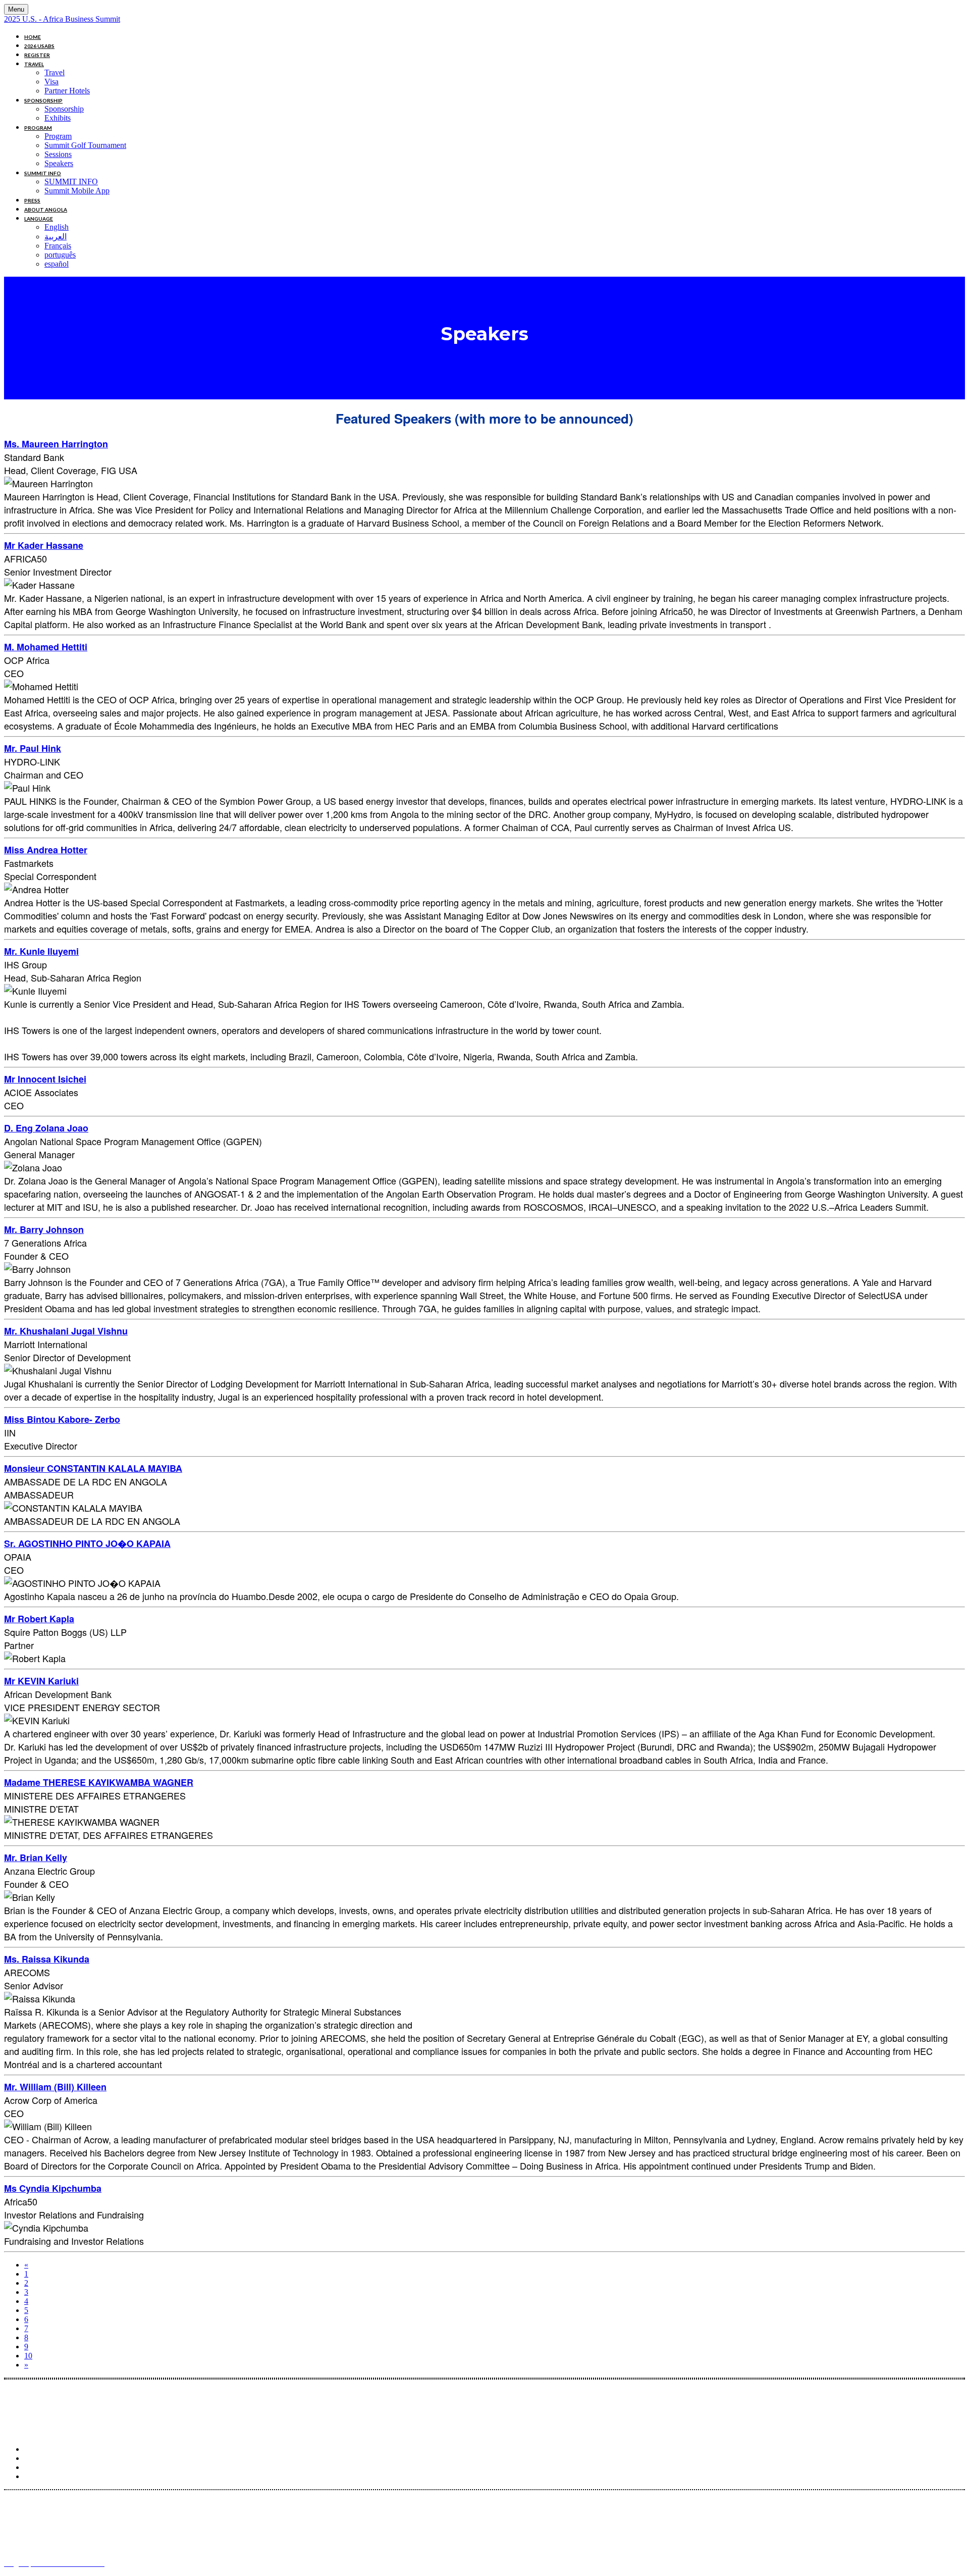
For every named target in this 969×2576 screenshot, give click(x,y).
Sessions (58, 154)
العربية (56, 237)
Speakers (59, 163)
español (57, 264)
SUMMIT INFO (43, 173)
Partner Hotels (67, 91)
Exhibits (58, 118)
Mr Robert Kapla (39, 1619)
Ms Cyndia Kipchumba (53, 2188)
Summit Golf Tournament (85, 145)
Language (39, 219)
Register (37, 55)
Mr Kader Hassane (44, 545)
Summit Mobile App (77, 191)
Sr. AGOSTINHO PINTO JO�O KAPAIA (87, 1543)
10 (28, 2356)
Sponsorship (43, 100)
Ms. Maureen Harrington (56, 444)
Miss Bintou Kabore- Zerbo (62, 1419)
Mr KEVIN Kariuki (41, 1681)
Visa (51, 82)
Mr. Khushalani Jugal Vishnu (66, 1331)
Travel (34, 64)
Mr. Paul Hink (33, 748)
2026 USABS (39, 46)
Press (32, 200)
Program (38, 128)
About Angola (46, 210)
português (60, 255)
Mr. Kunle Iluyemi (41, 951)
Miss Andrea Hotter (46, 850)
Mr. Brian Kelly (36, 1858)
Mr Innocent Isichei (45, 1079)
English (57, 227)
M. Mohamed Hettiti (46, 647)
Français (58, 246)
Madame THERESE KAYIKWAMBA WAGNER (99, 1782)
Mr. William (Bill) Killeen (55, 2087)
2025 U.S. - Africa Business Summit (62, 19)
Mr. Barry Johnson (44, 1229)
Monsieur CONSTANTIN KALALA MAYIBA (93, 1468)
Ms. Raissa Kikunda (47, 1959)
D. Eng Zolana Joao (46, 1128)
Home (33, 37)
